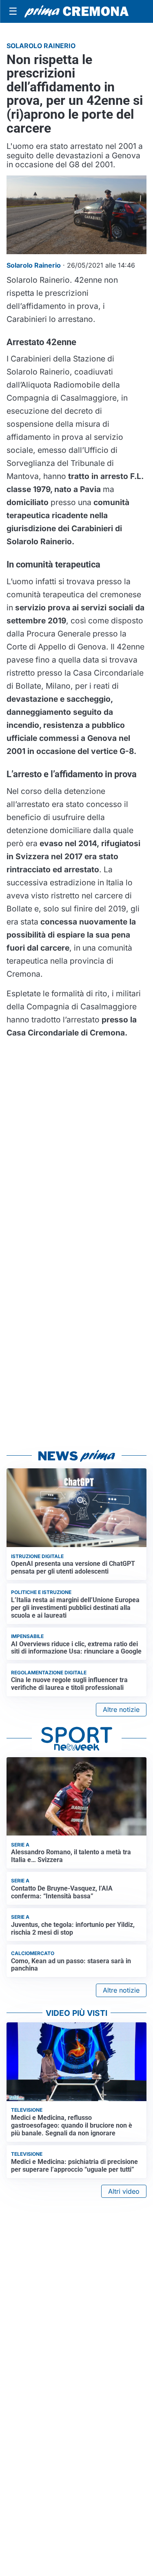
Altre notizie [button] (121, 1709)
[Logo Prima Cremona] (76, 11)
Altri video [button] (124, 2191)
